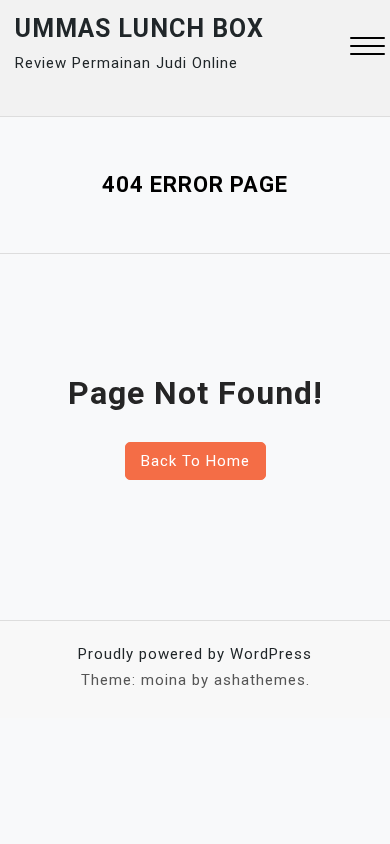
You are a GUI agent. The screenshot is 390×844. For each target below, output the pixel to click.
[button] (367, 48)
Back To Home (195, 461)
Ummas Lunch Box (139, 28)
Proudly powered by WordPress (195, 654)
